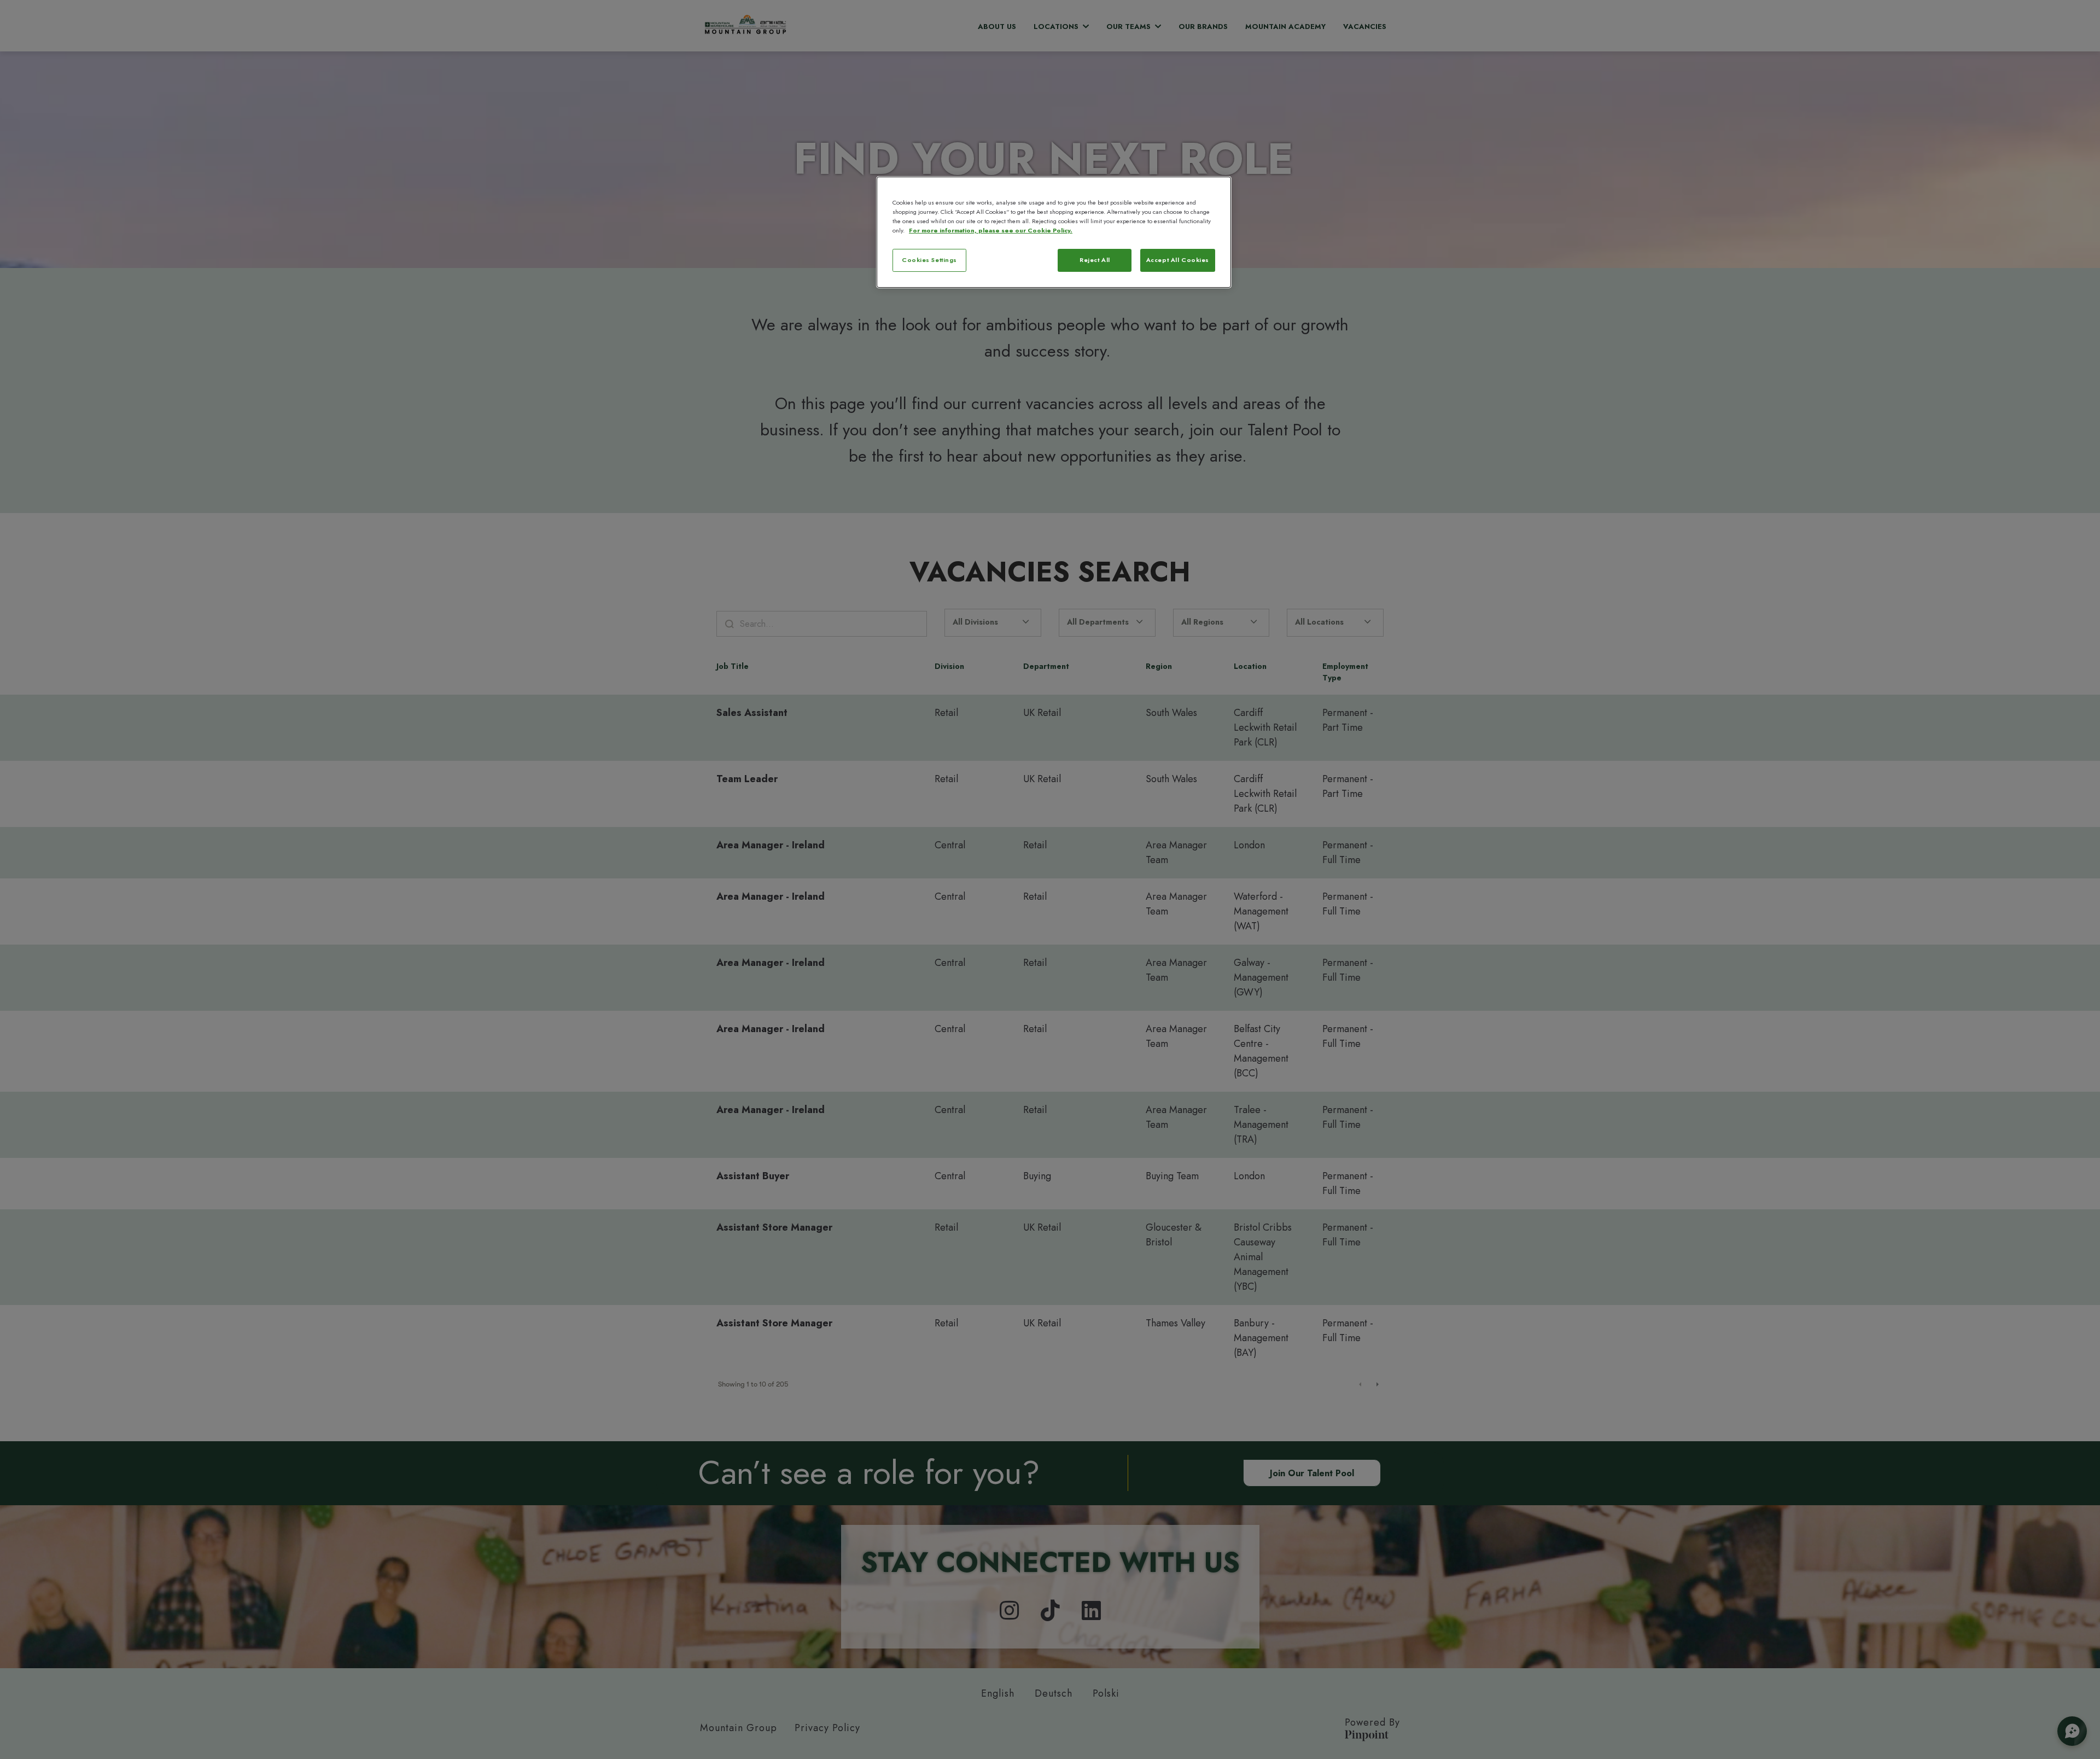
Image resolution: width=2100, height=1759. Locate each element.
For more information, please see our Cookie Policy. (991, 230)
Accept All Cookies (1178, 260)
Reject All (1095, 260)
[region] (1054, 232)
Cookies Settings (929, 260)
